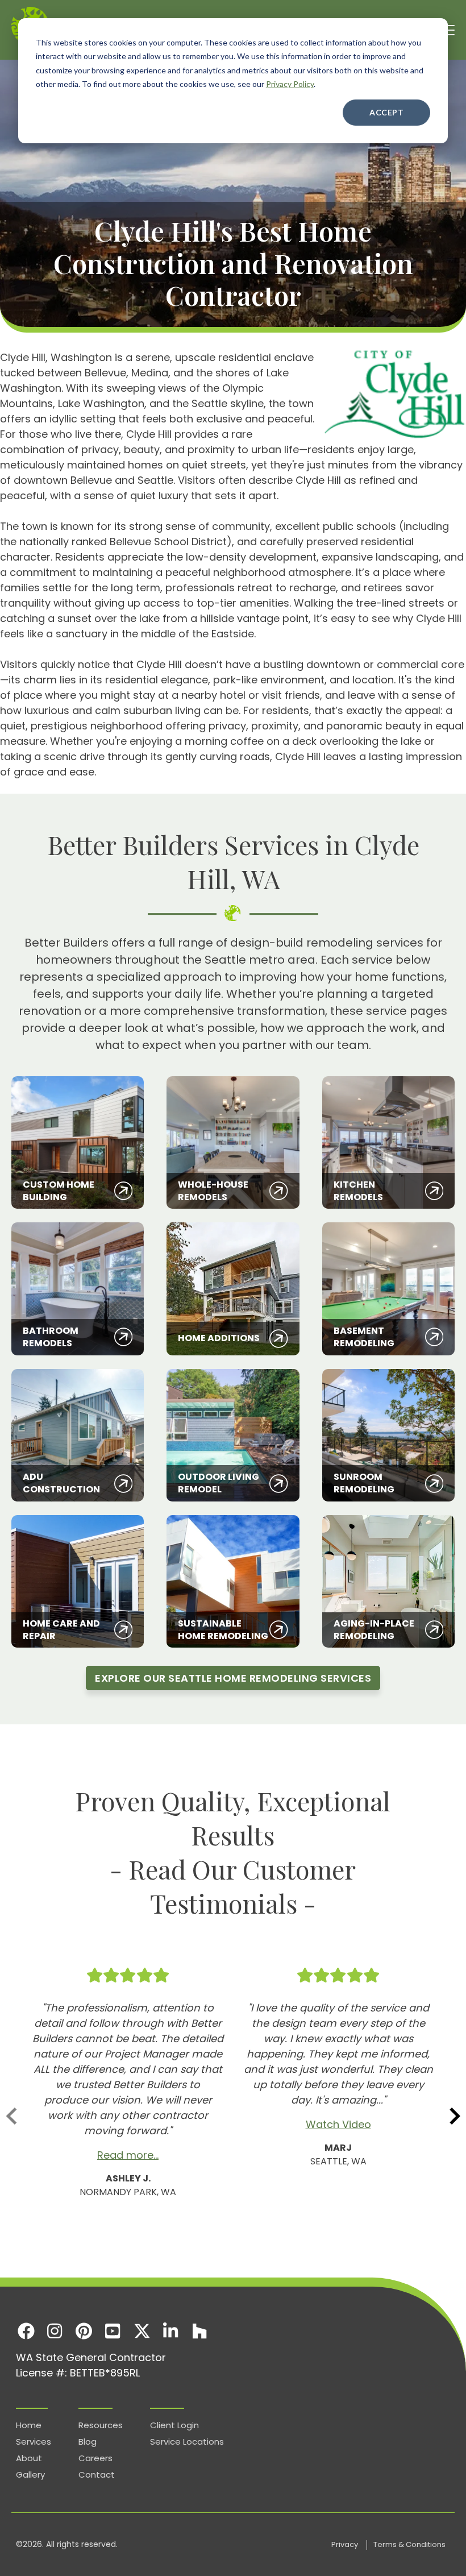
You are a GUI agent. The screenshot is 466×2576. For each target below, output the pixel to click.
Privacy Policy (290, 84)
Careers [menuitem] (95, 2458)
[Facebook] (26, 2331)
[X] (142, 2331)
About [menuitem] (29, 2458)
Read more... (128, 2155)
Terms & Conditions (409, 2544)
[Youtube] (113, 2331)
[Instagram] (55, 2331)
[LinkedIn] (171, 2331)
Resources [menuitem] (101, 2425)
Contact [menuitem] (97, 2475)
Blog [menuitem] (88, 2442)
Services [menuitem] (34, 2442)
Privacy (346, 2544)
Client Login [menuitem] (174, 2425)
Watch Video (338, 2124)
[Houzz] (200, 2331)
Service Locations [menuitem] (187, 2442)
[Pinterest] (84, 2331)
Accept (386, 112)
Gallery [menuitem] (30, 2475)
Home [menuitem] (29, 2425)
